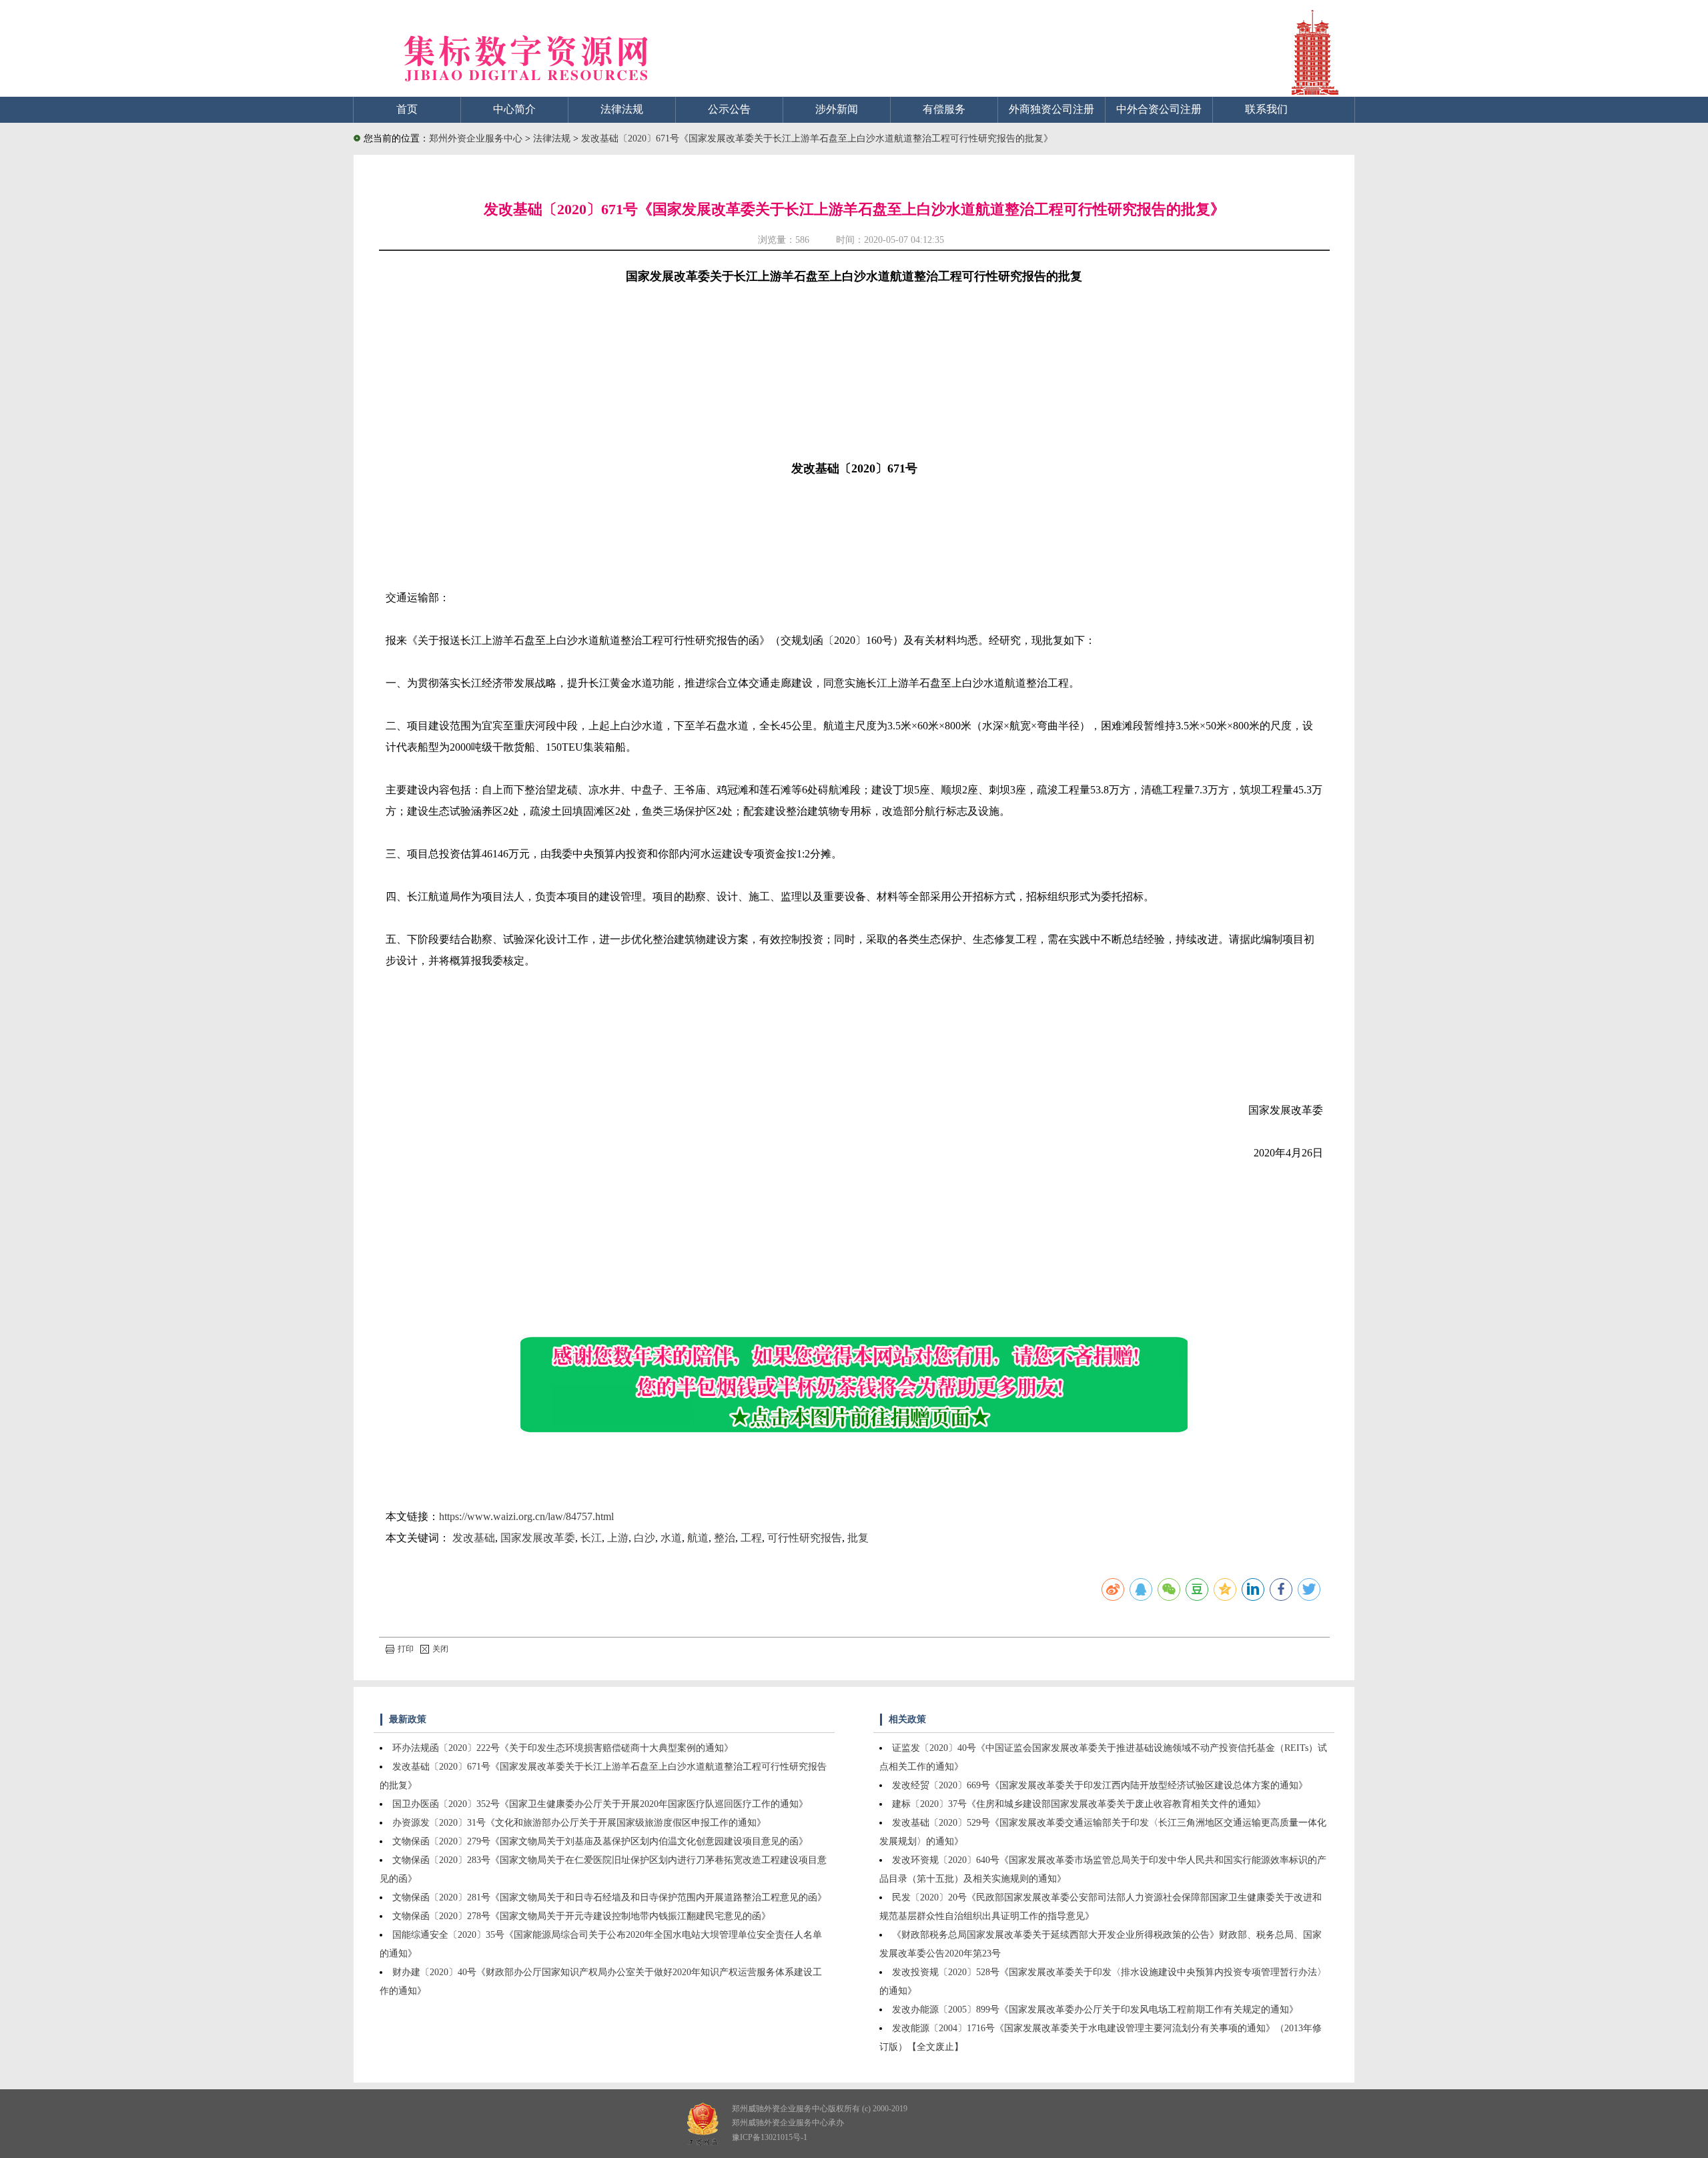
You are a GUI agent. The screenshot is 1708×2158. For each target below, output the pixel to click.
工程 (751, 1538)
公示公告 (729, 109)
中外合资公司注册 (1159, 109)
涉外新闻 (837, 109)
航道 (698, 1538)
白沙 (645, 1538)
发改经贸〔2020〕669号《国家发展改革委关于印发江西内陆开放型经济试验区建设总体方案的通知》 (1100, 1785)
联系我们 (1266, 109)
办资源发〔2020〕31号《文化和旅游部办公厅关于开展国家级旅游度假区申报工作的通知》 (579, 1823)
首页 (407, 109)
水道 (671, 1538)
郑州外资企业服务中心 (476, 138)
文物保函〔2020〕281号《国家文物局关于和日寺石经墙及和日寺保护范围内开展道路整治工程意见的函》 (609, 1897)
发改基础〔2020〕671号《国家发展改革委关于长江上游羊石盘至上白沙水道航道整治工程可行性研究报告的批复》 (817, 138)
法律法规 (622, 109)
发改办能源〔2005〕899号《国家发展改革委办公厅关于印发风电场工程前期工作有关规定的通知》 (1095, 2010)
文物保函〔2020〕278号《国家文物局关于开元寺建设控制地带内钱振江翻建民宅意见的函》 (581, 1916)
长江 (591, 1538)
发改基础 (474, 1538)
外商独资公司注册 (1051, 109)
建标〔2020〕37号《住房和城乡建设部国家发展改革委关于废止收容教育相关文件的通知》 (1079, 1804)
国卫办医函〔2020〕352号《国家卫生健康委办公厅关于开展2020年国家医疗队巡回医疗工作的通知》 (600, 1804)
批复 (858, 1538)
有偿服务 (944, 109)
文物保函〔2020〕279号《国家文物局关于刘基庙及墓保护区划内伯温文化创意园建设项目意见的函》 (600, 1841)
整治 (725, 1538)
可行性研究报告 (805, 1538)
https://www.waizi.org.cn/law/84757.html (526, 1516)
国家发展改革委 (538, 1538)
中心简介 (514, 109)
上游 (618, 1538)
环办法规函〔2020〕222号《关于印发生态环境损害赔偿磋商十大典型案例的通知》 (563, 1748)
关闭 (440, 1649)
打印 (406, 1649)
